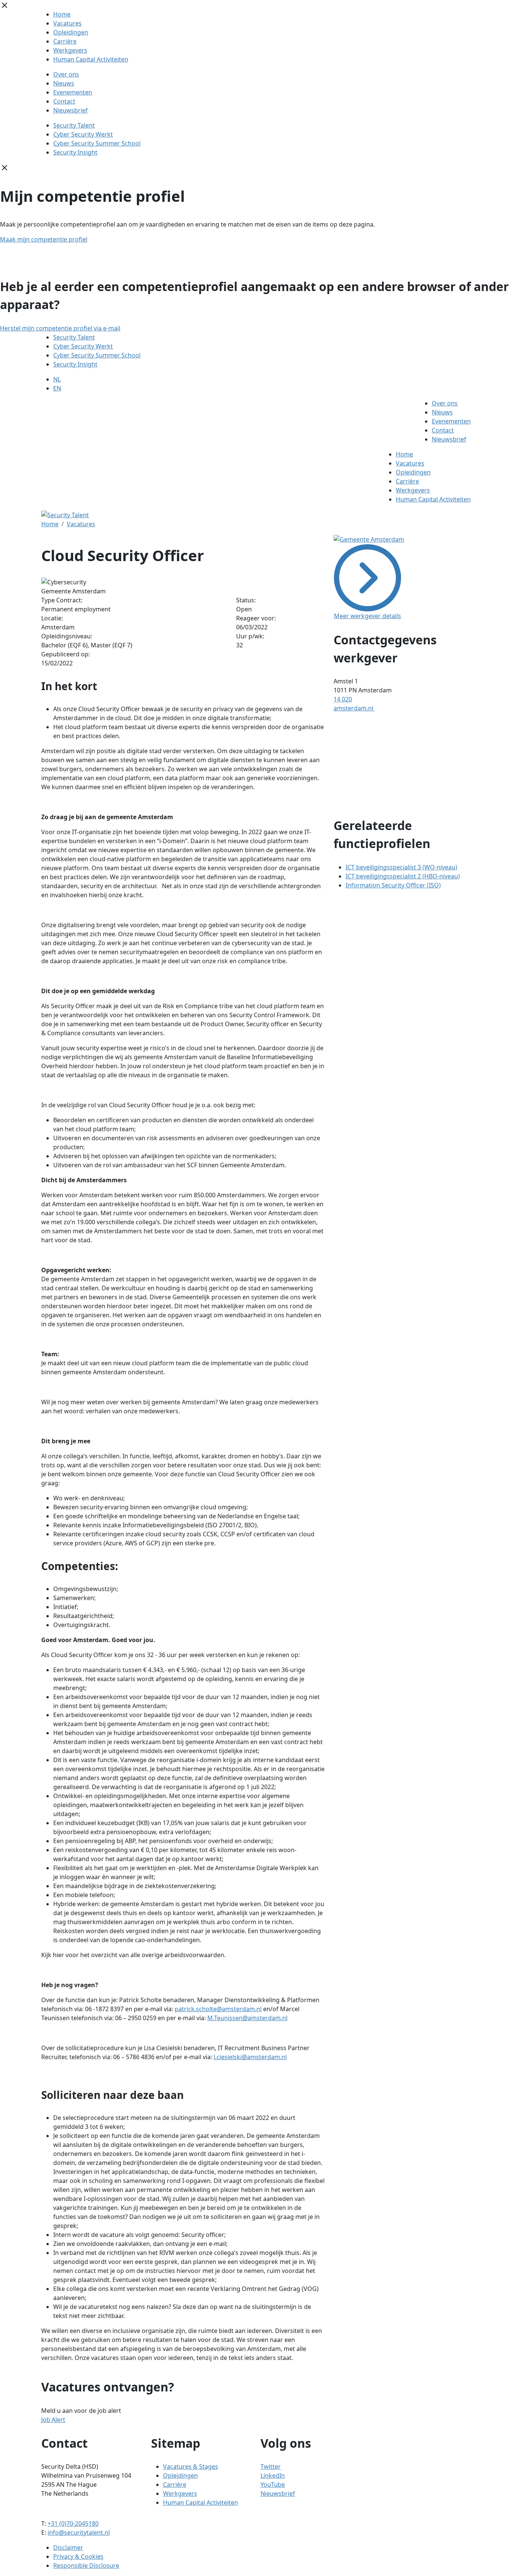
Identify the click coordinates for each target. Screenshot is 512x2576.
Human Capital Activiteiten (91, 59)
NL (57, 379)
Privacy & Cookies (78, 2556)
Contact (64, 101)
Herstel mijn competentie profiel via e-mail (60, 328)
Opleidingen (71, 32)
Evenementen (73, 92)
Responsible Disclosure (86, 2565)
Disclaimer (68, 2547)
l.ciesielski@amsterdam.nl (250, 2057)
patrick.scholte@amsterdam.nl (218, 2009)
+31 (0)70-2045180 (73, 2523)
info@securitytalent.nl (79, 2532)
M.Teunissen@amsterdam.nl (247, 2018)
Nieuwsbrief (70, 110)
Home (62, 14)
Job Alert (53, 2420)
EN (57, 388)
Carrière (65, 41)
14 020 (343, 699)
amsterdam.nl (354, 708)
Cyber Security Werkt (83, 134)
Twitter (271, 2466)
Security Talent (74, 125)
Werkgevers (70, 50)
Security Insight (75, 152)
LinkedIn (273, 2475)
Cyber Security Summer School (97, 143)
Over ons (66, 74)
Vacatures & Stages (191, 2466)
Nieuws (64, 83)
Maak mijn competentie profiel (44, 239)
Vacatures (67, 23)
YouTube (273, 2484)
